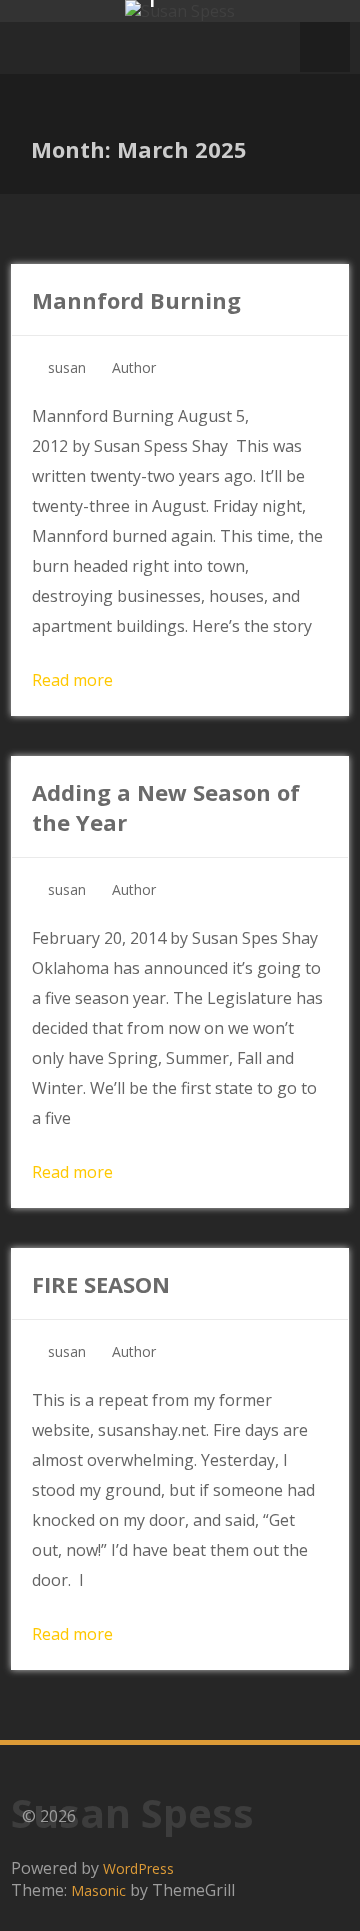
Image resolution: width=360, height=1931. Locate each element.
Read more (72, 680)
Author (134, 367)
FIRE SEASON (101, 1284)
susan (67, 367)
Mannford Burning (136, 300)
